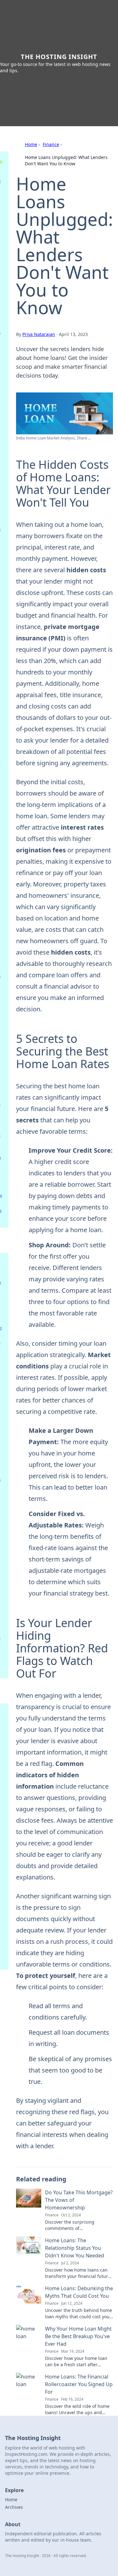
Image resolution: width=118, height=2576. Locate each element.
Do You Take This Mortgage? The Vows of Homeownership (79, 2200)
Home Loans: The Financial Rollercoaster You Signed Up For (79, 2384)
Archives (14, 2507)
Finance (51, 144)
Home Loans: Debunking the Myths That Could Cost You (79, 2292)
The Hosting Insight (59, 57)
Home (31, 144)
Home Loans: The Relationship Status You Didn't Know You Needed (75, 2248)
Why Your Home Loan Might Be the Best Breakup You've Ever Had (78, 2336)
